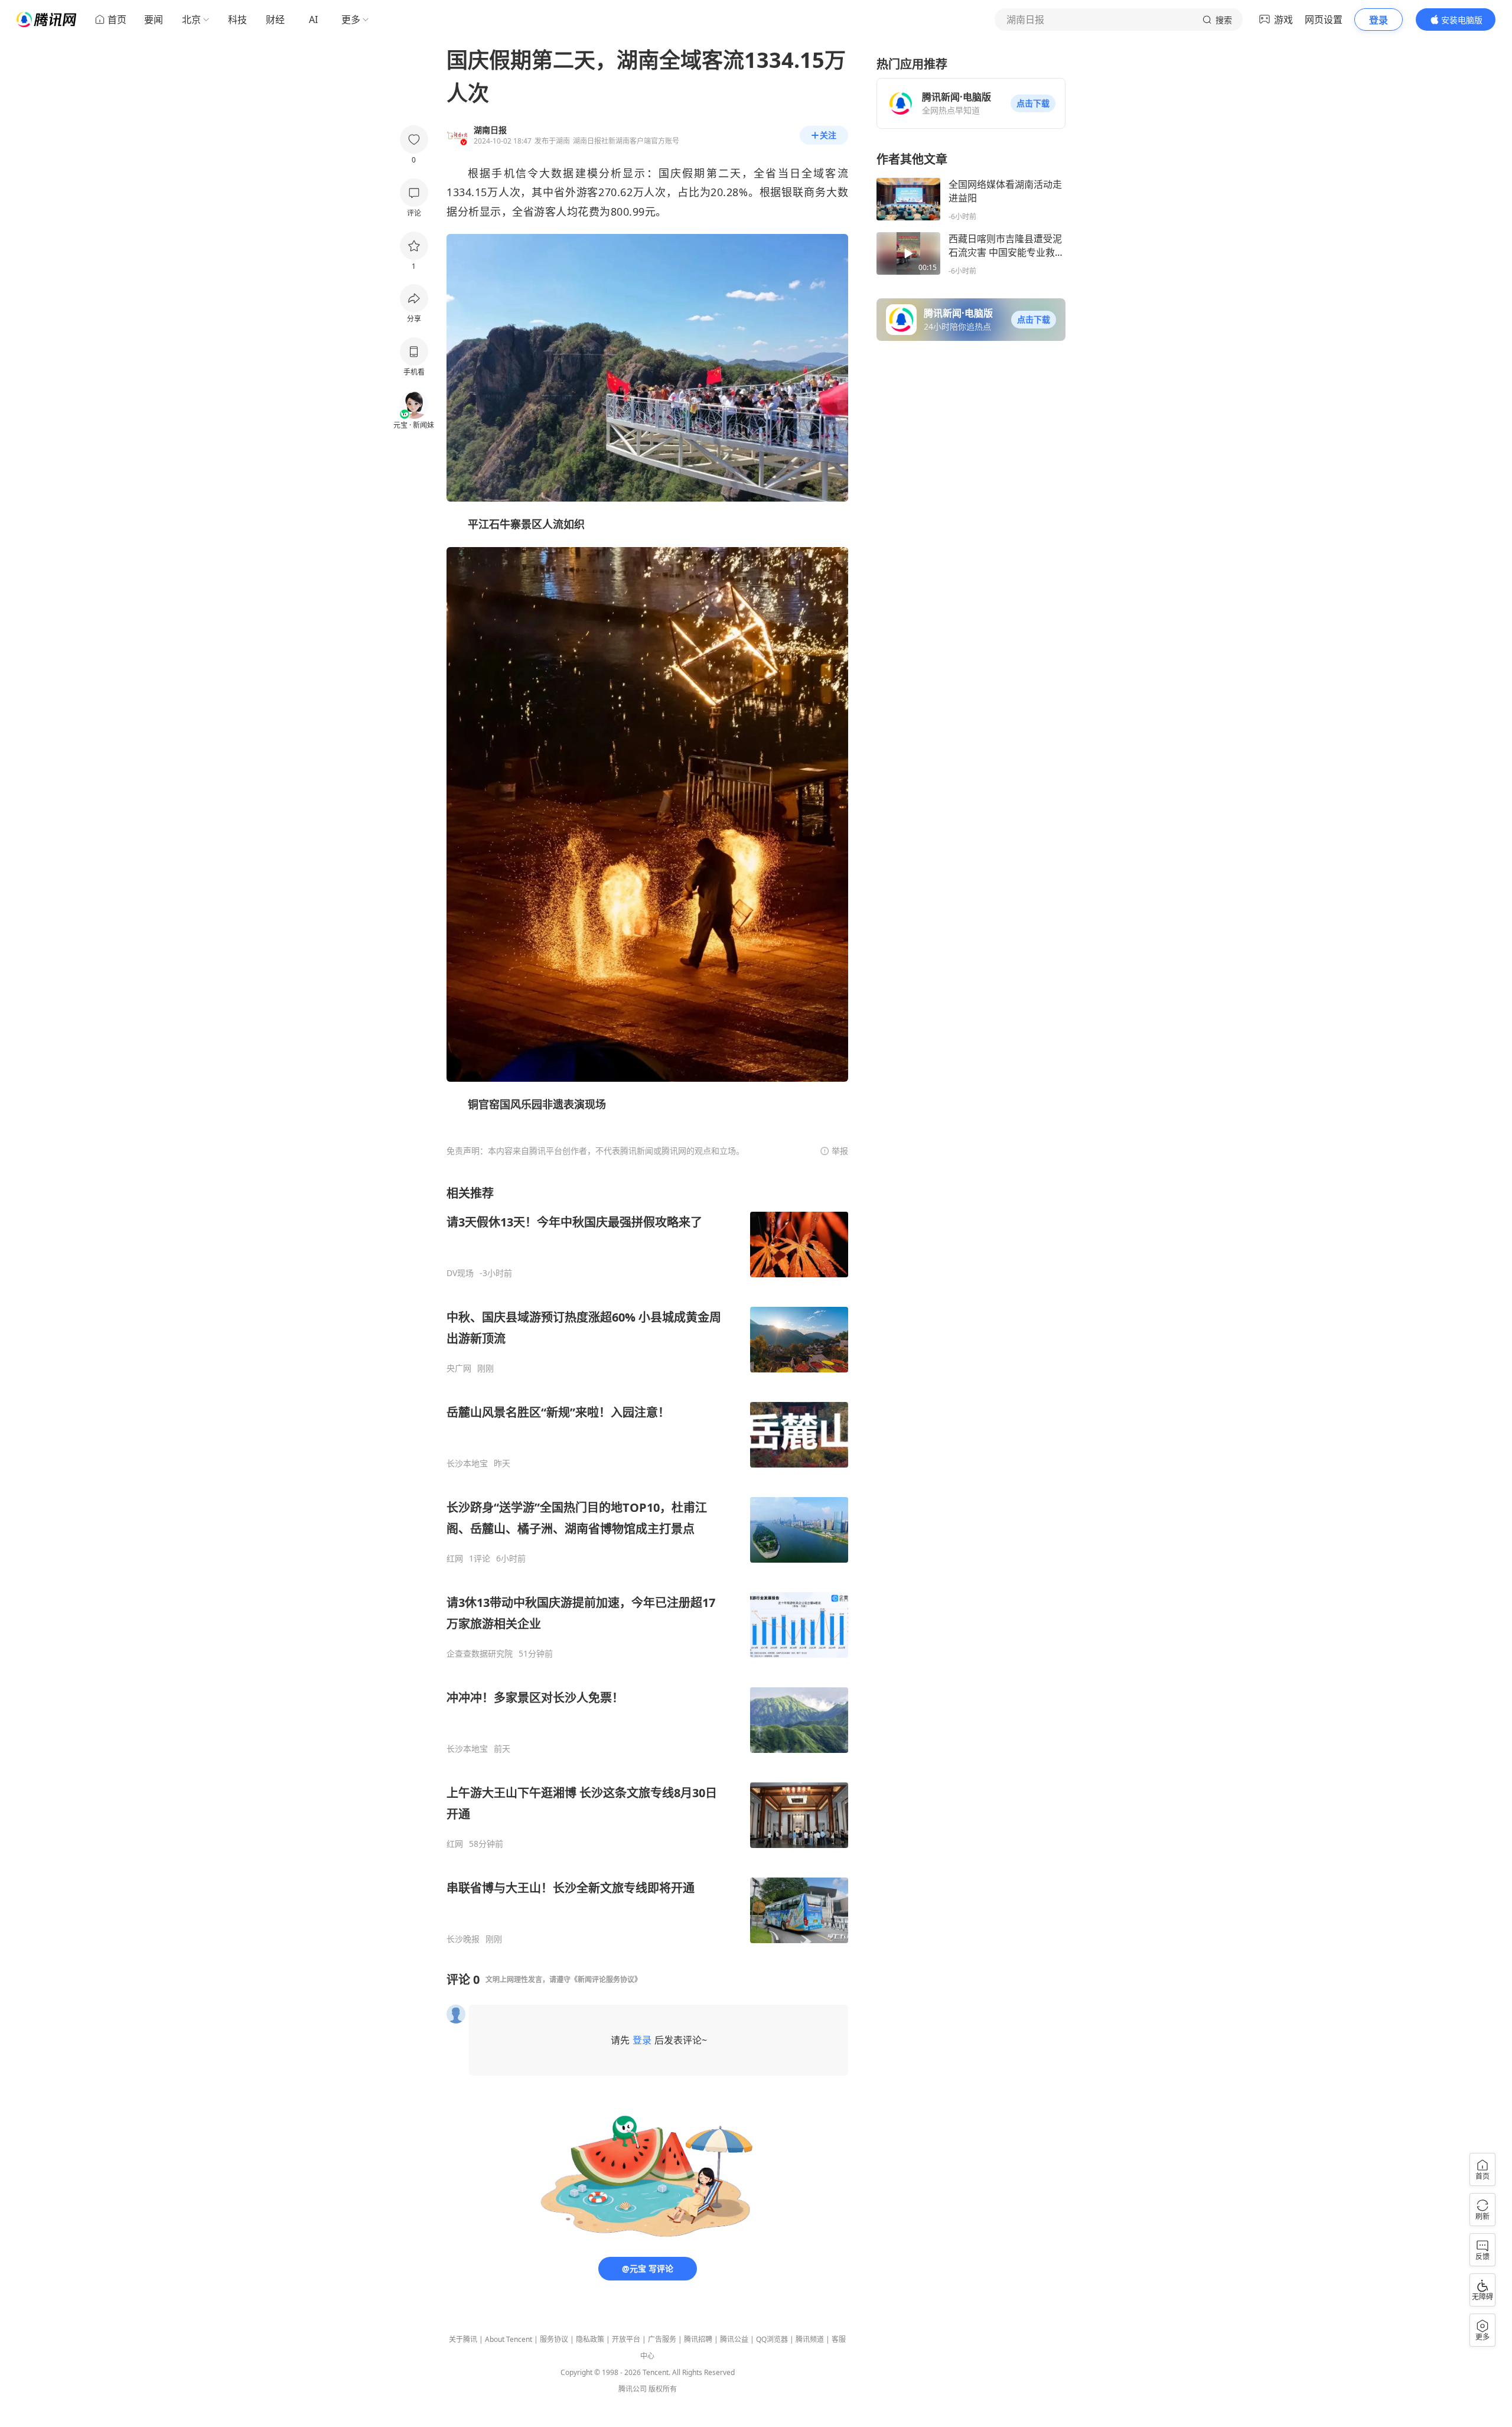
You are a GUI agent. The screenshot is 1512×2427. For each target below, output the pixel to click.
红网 (455, 1559)
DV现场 (460, 1273)
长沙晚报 (463, 1939)
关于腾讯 (463, 2339)
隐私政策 (590, 2339)
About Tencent (509, 2339)
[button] (1033, 103)
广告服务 (662, 2339)
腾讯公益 (734, 2339)
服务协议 (554, 2339)
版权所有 (663, 2389)
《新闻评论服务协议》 (606, 1979)
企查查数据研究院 (480, 1654)
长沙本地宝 (467, 1463)
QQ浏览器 (772, 2339)
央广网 (459, 1368)
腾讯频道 (810, 2339)
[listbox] (647, 1565)
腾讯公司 (633, 2389)
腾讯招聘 (698, 2339)
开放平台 (626, 2339)
